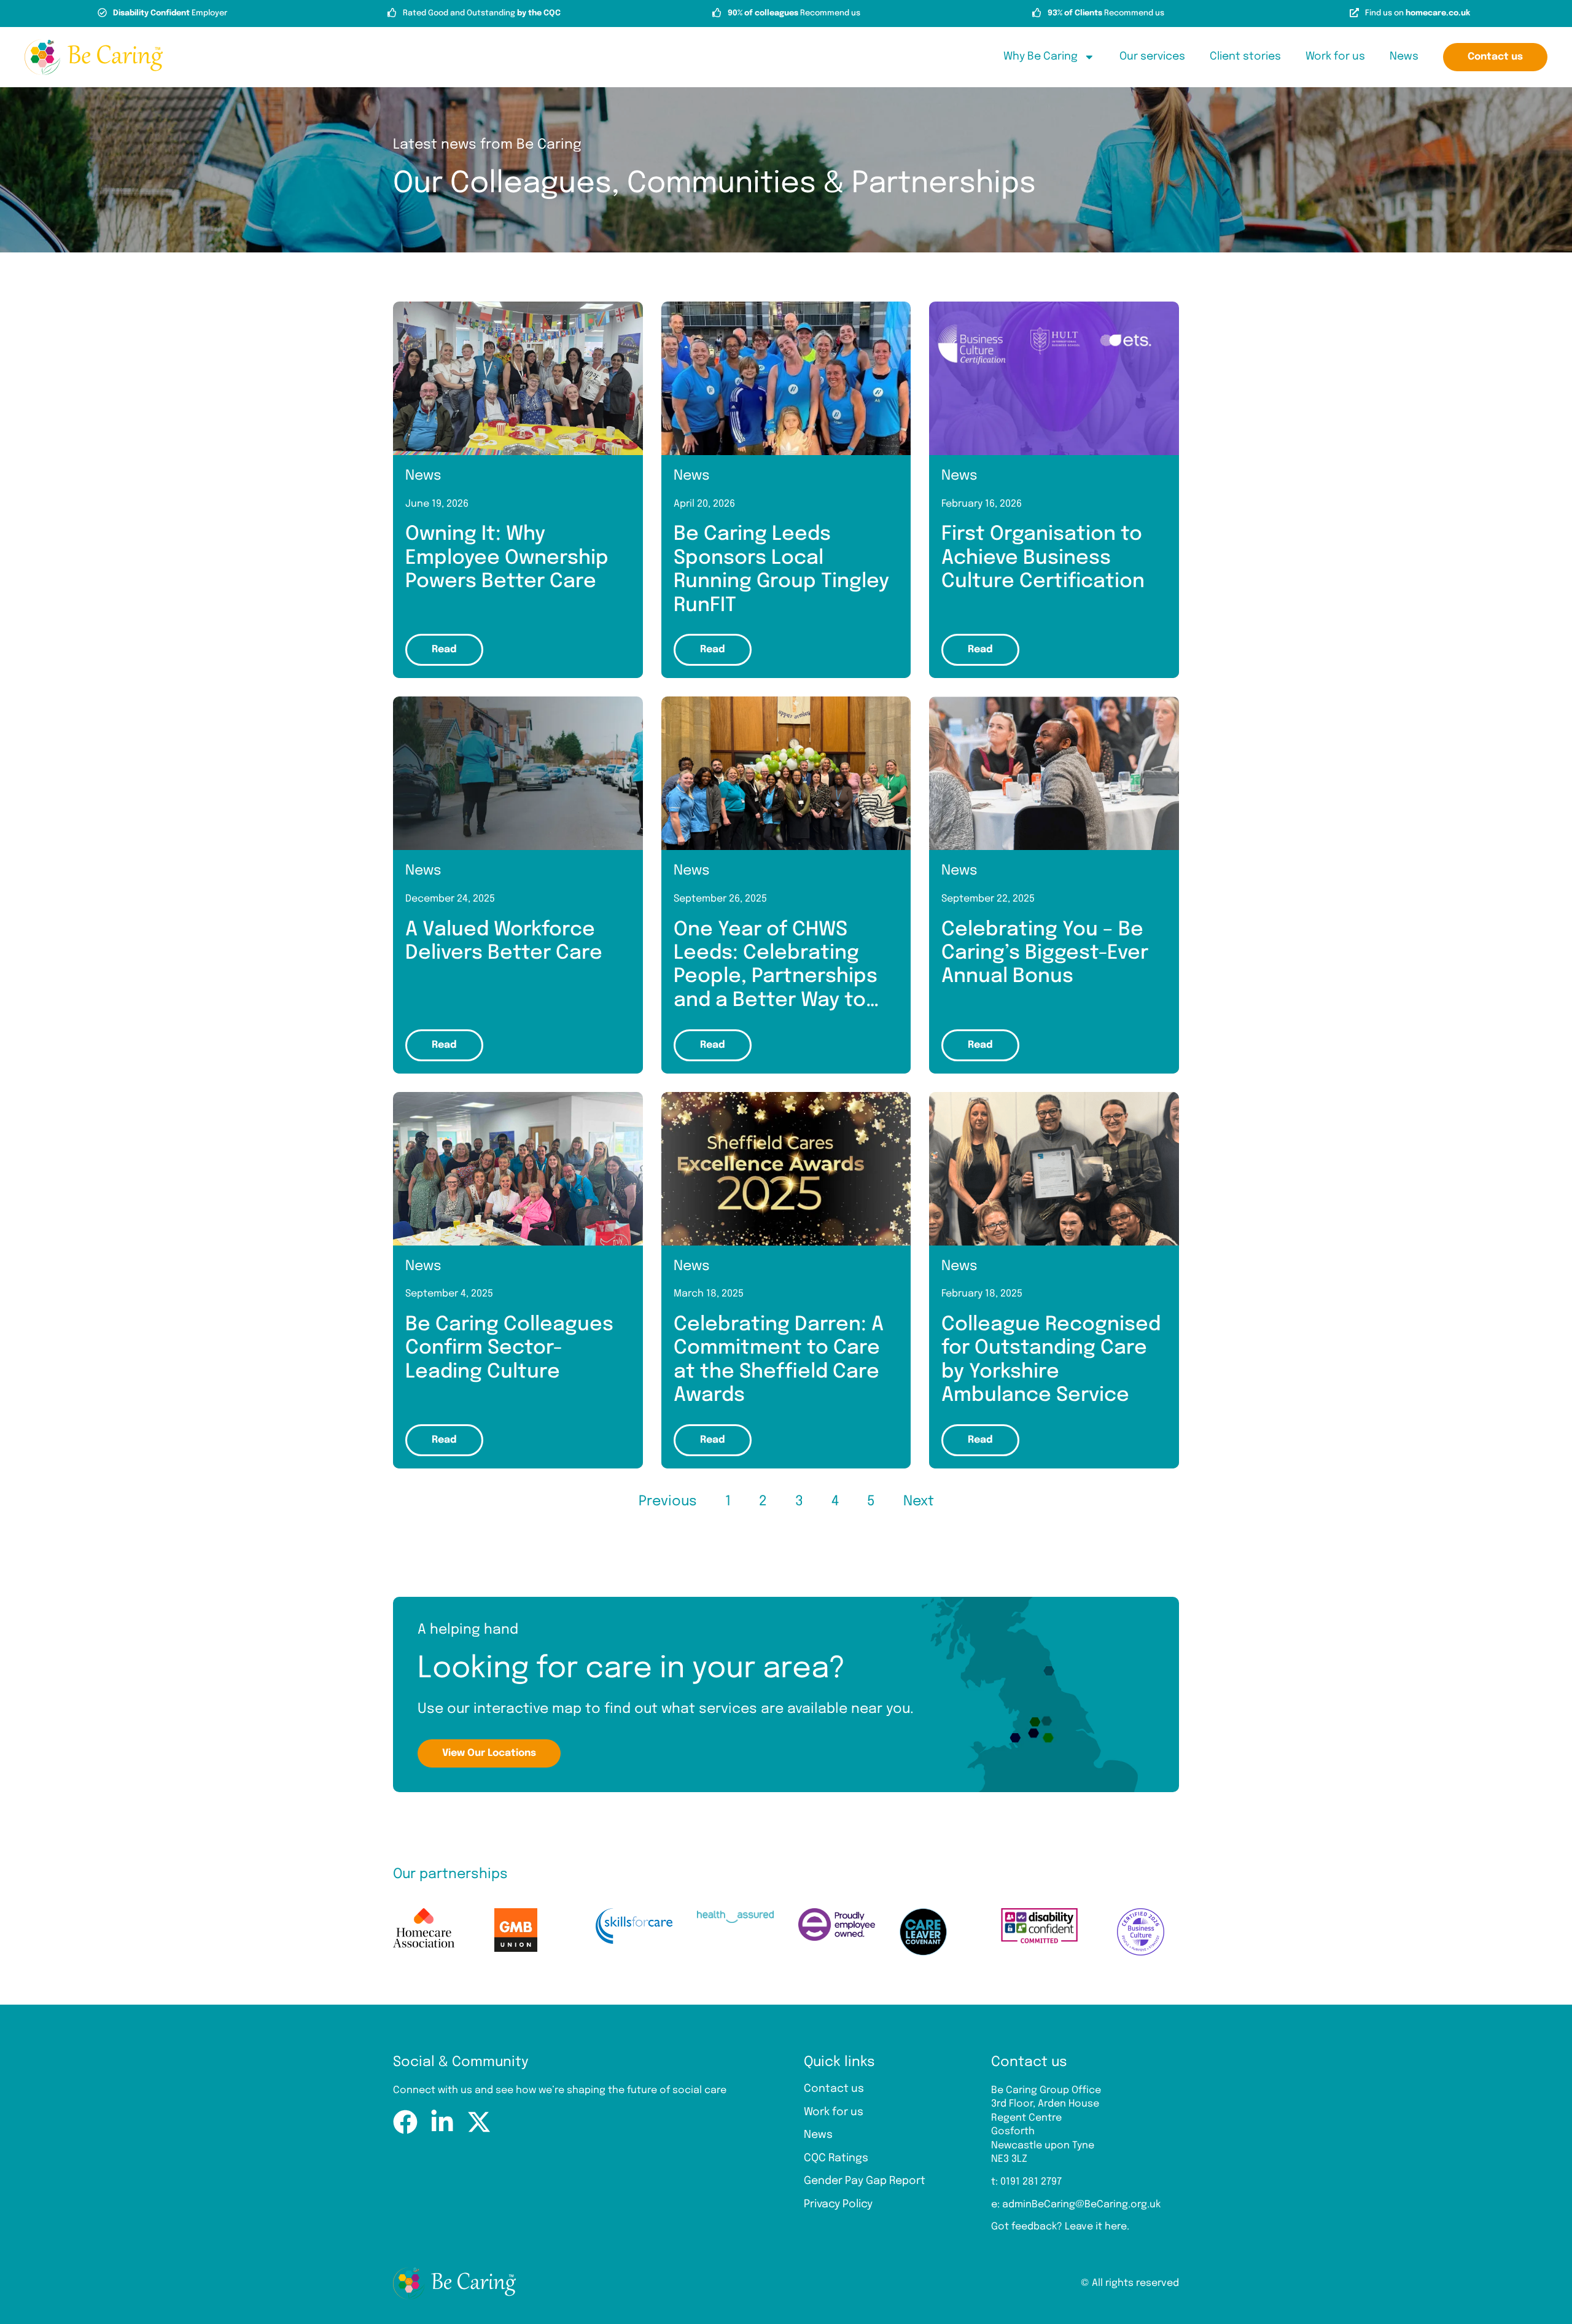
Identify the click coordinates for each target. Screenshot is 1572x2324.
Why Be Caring (1041, 57)
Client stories (1245, 57)
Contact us (834, 2089)
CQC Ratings (836, 2158)
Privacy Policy (838, 2204)
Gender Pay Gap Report (865, 2181)
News (1404, 57)
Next (919, 1501)
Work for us (1335, 57)
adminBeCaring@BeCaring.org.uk (1081, 2205)
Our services (1152, 57)
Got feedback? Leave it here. (1060, 2227)
